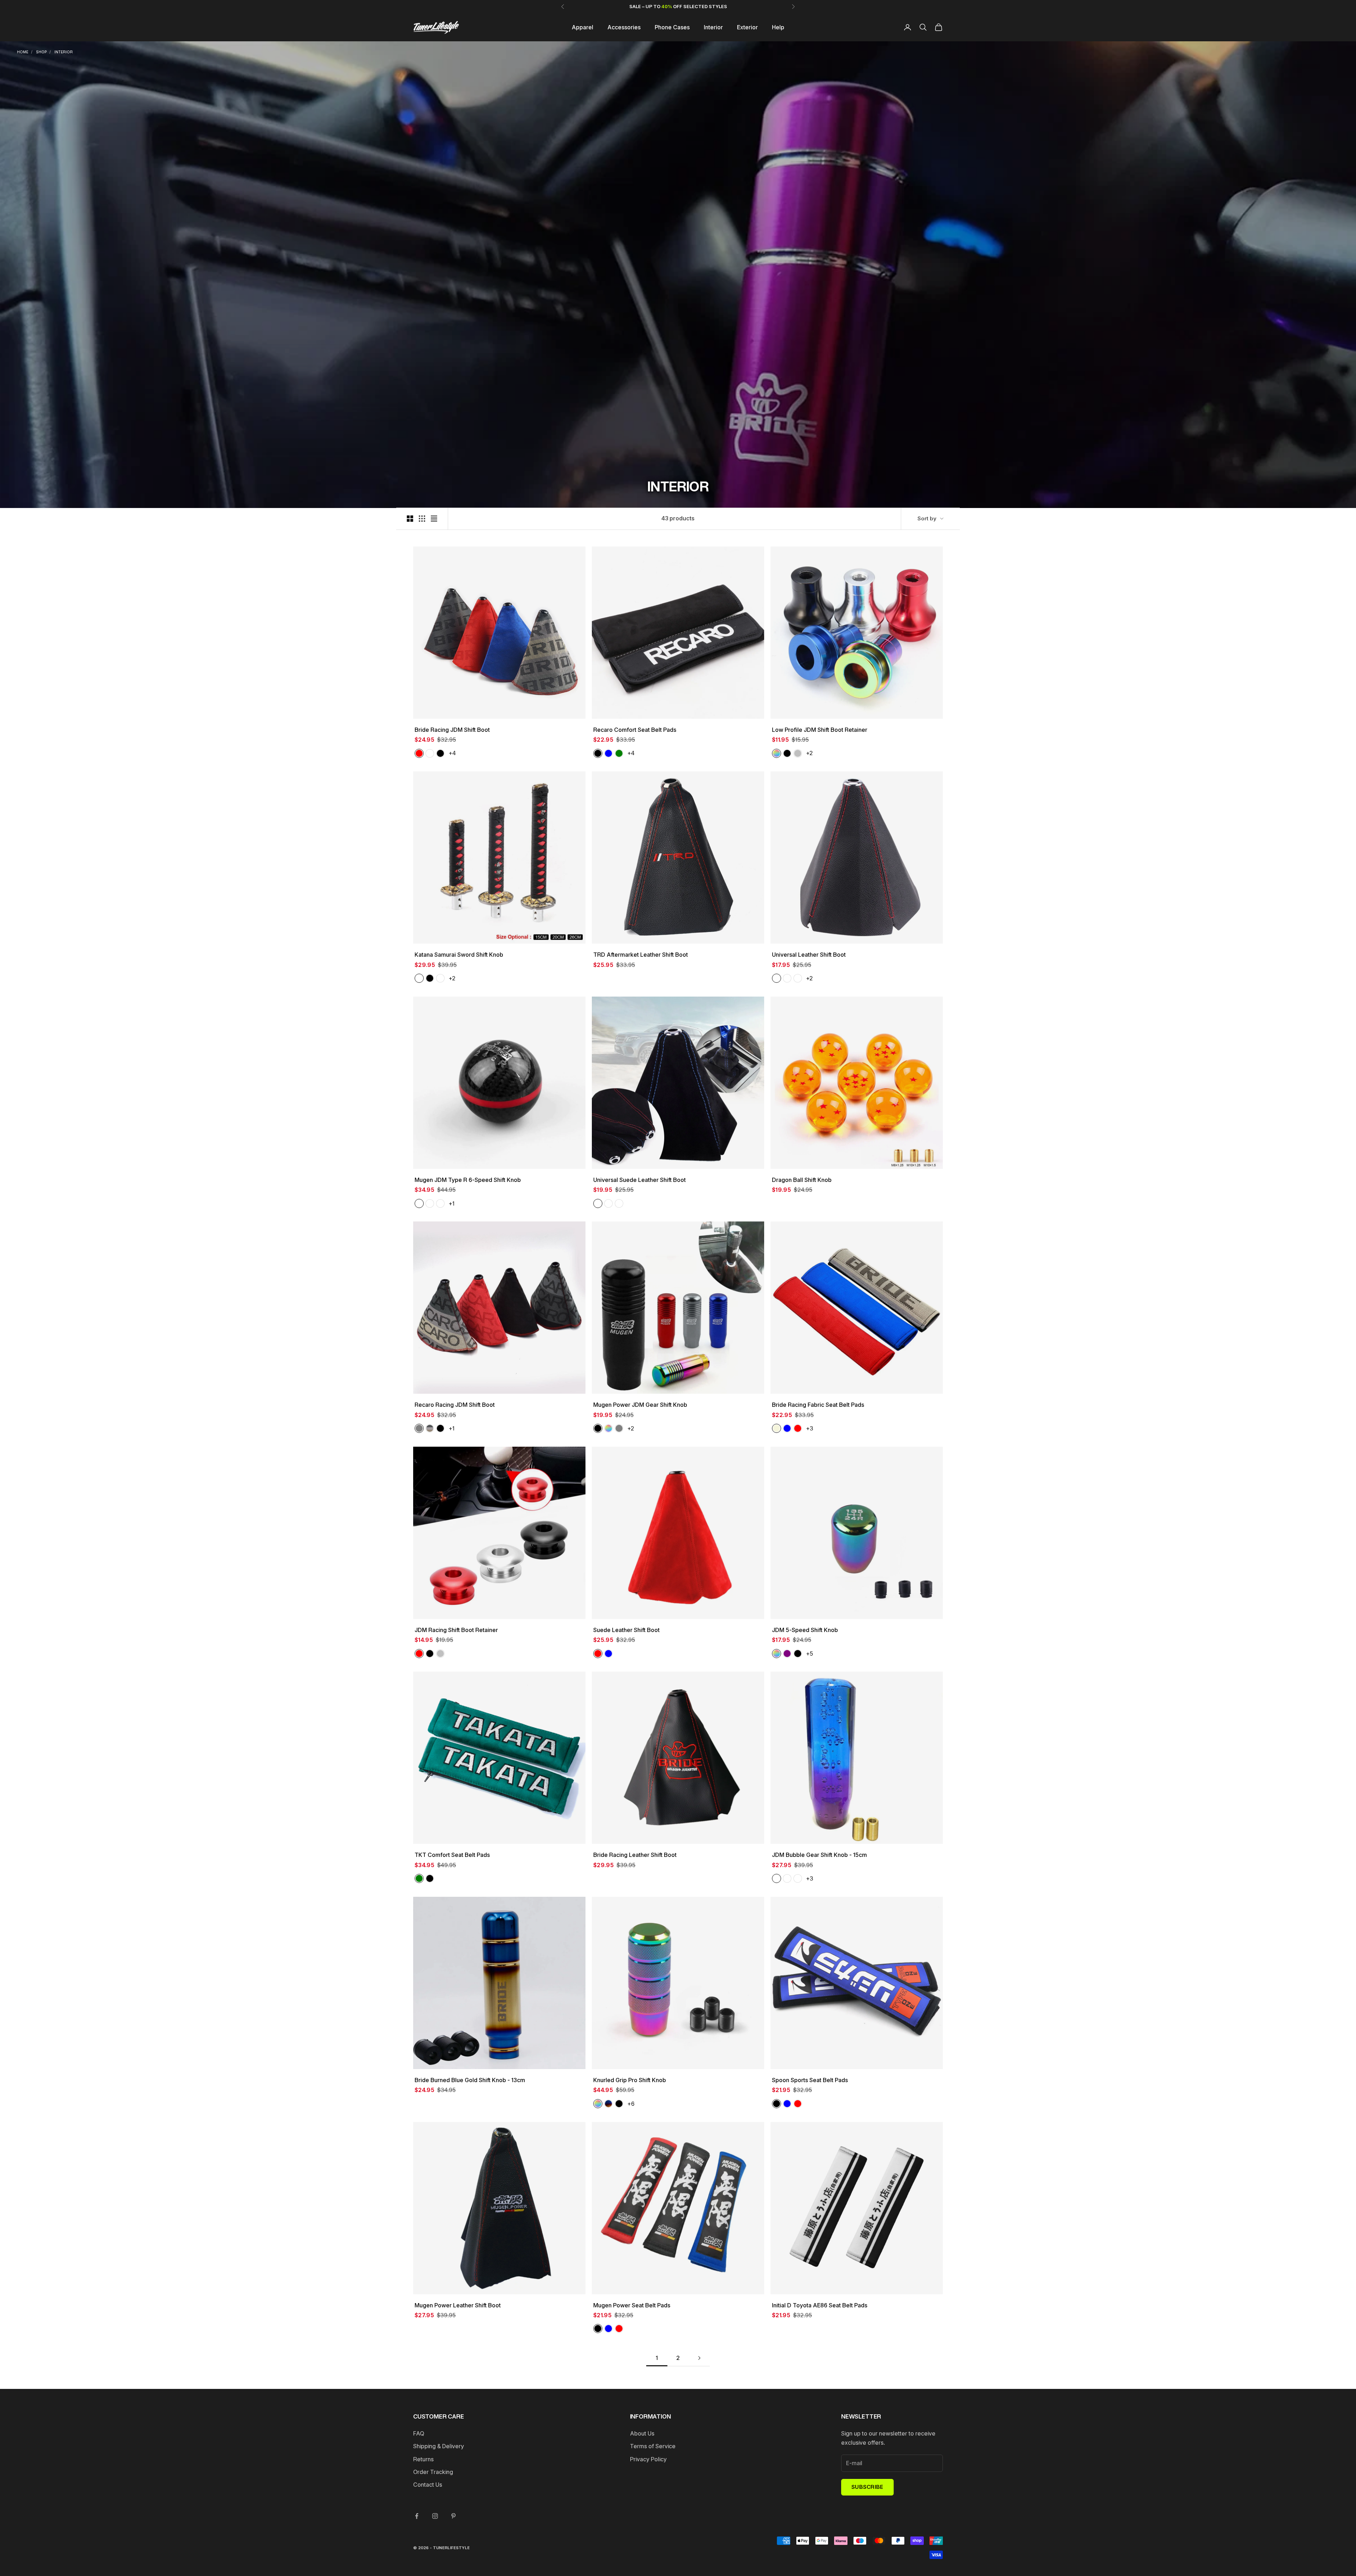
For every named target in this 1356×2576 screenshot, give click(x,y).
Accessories (624, 27)
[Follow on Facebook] (417, 2516)
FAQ (419, 2433)
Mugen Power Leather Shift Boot (458, 2305)
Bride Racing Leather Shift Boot (635, 1855)
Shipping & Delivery (439, 2446)
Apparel (582, 27)
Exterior (747, 27)
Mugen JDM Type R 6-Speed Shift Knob (468, 1180)
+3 (810, 1428)
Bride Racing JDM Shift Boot (452, 730)
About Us (642, 2433)
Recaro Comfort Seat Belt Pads (635, 730)
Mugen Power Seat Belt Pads (632, 2305)
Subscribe (867, 2487)
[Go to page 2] (699, 2358)
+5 (809, 1654)
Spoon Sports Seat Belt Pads (810, 2080)
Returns (423, 2459)
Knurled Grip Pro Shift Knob (630, 2080)
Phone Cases (672, 27)
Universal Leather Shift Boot (809, 955)
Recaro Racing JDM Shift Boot (455, 1405)
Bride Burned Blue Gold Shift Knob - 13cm (470, 2080)
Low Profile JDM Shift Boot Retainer (820, 730)
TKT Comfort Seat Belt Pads (452, 1855)
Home (23, 52)
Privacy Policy (648, 2459)
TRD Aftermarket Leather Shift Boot (641, 955)
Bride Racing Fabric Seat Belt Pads (818, 1405)
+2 (809, 753)
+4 (452, 753)
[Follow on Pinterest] (453, 2516)
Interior (713, 27)
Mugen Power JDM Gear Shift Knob (640, 1405)
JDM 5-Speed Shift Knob (805, 1630)
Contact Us (428, 2485)
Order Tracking (433, 2472)
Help (778, 27)
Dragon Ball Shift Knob (802, 1180)
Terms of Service (653, 2446)
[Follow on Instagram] (435, 2516)
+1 (451, 1203)
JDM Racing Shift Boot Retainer (456, 1630)
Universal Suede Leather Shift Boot (640, 1180)
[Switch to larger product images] (410, 519)
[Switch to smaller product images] (422, 519)
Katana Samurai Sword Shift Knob (459, 955)
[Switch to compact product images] (434, 519)
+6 (631, 2104)
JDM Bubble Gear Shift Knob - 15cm (819, 1855)
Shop (41, 52)
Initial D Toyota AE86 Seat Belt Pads (820, 2305)
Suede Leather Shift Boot (626, 1630)
